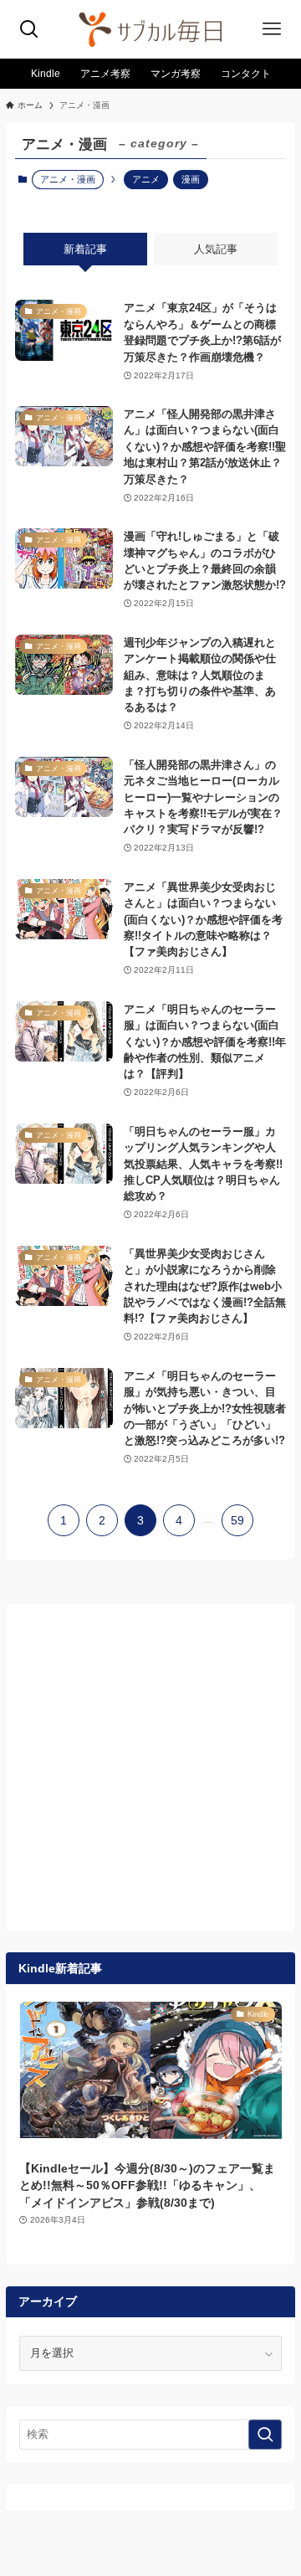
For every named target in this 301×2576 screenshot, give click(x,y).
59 (237, 1520)
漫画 (191, 179)
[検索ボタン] (29, 29)
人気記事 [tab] (216, 249)
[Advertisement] (150, 1767)
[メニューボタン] (272, 29)
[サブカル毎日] (150, 29)
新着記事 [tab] (85, 249)
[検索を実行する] (265, 2435)
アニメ (146, 179)
